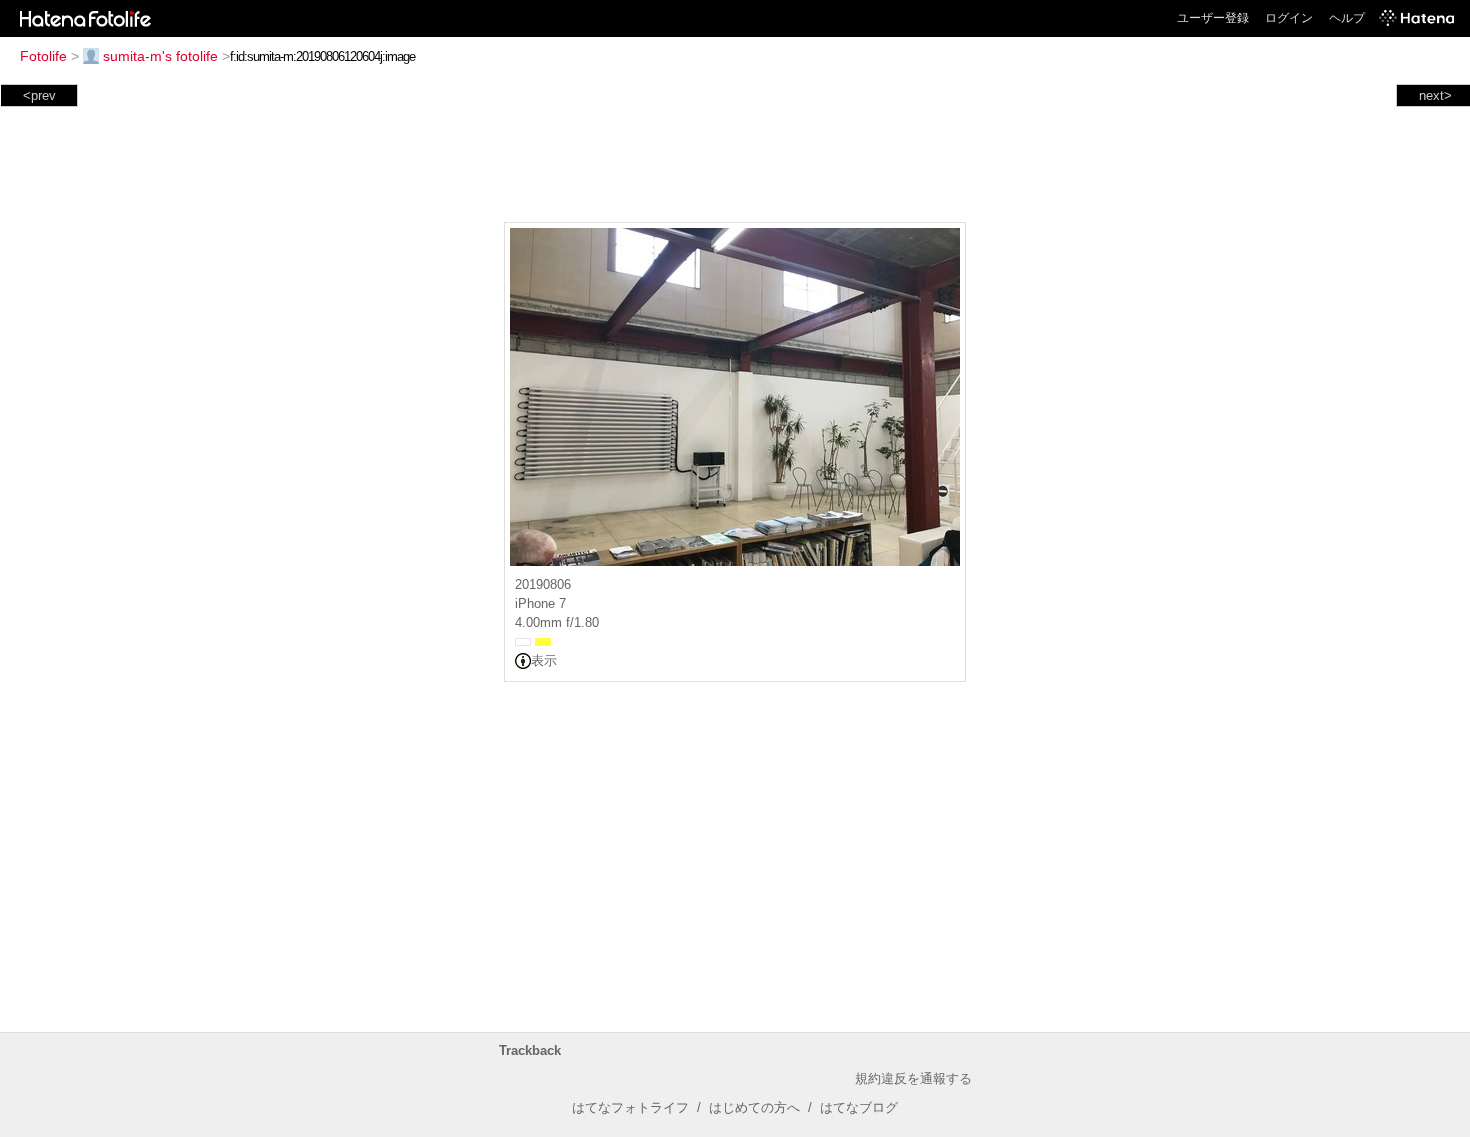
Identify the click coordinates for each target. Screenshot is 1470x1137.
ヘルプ (1347, 18)
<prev (39, 95)
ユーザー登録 (1213, 18)
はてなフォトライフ (630, 1107)
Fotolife (43, 56)
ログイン (1289, 18)
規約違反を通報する (913, 1078)
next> (1435, 95)
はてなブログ (859, 1107)
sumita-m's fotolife (160, 56)
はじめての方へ (754, 1107)
